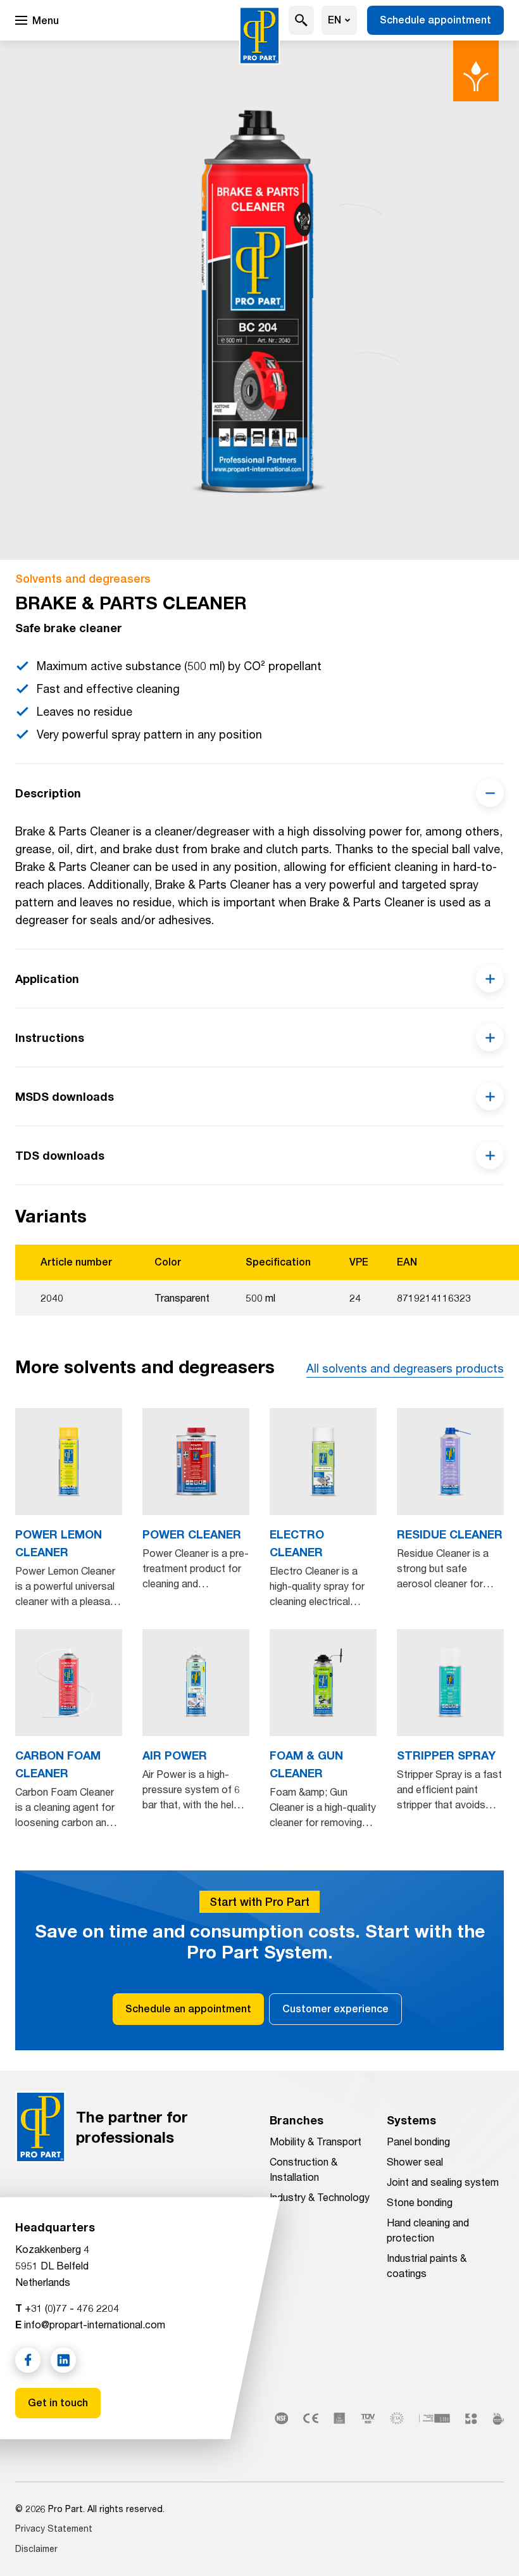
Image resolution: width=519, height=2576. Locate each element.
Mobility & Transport (316, 2141)
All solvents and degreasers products (405, 1368)
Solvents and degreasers (83, 579)
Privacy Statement (54, 2528)
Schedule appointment (435, 20)
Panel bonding (418, 2141)
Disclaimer (36, 2548)
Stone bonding (420, 2202)
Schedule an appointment (188, 2009)
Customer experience (335, 2009)
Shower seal (415, 2161)
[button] (301, 20)
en (335, 20)
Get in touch (58, 2403)
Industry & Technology (320, 2197)
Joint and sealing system (443, 2182)
